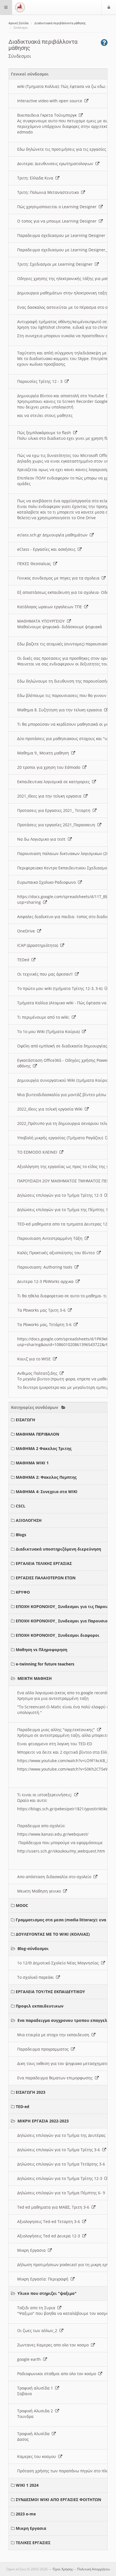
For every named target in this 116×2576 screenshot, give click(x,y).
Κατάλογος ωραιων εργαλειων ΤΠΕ (51, 607)
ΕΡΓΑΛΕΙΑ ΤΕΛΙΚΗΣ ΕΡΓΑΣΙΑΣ (44, 1563)
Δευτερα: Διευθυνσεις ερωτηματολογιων (56, 164)
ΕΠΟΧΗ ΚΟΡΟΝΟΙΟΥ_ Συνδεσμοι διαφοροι (58, 1635)
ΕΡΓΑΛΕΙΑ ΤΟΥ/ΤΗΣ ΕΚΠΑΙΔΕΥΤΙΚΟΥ (50, 1992)
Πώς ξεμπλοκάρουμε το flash (45, 433)
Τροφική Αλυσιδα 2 (36, 2411)
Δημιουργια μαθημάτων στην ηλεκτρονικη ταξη (63, 293)
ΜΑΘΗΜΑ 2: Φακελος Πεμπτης (46, 1477)
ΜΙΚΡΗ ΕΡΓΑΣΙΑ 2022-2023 (43, 2121)
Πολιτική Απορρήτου (93, 2569)
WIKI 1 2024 (27, 2485)
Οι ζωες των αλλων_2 (38, 2330)
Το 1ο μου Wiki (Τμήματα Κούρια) (50, 1031)
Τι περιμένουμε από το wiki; (44, 1017)
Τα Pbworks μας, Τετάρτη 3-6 (45, 1324)
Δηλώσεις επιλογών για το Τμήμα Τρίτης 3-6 (60, 2150)
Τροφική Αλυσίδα (34, 2434)
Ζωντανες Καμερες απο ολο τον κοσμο (54, 2345)
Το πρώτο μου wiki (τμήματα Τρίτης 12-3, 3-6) (61, 988)
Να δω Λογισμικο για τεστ (43, 839)
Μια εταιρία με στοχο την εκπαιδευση (54, 2035)
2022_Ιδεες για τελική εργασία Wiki (51, 1109)
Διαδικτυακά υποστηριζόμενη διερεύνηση (58, 1549)
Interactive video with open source (51, 101)
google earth (30, 2359)
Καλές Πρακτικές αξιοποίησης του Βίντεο (57, 1253)
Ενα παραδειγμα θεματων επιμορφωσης (56, 2078)
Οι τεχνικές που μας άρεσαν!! (46, 974)
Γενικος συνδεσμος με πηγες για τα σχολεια (59, 578)
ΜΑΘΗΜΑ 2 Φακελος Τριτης (44, 1448)
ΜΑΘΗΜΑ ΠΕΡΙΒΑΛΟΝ (37, 1434)
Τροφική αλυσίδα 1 (36, 2388)
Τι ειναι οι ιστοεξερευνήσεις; (46, 1795)
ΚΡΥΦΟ (23, 1592)
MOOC (22, 1905)
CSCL (21, 1506)
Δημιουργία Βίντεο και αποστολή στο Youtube (62, 396)
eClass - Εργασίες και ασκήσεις (47, 549)
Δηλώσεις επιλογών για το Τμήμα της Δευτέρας (63, 2135)
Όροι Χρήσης (63, 2569)
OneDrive (27, 931)
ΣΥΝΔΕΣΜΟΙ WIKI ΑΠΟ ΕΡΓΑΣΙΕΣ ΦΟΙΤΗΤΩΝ (58, 2500)
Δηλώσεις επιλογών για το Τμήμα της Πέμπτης (62, 1210)
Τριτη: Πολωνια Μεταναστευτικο (49, 192)
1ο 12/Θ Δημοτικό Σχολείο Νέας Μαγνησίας (59, 1963)
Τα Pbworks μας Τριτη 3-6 (43, 1310)
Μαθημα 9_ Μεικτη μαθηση (44, 753)
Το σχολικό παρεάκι (37, 1977)
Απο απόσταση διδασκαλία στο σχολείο (55, 1877)
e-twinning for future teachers (45, 1664)
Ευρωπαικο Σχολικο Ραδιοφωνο (48, 882)
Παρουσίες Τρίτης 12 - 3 (41, 381)
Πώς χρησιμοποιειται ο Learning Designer (58, 207)
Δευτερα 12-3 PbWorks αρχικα (46, 1281)
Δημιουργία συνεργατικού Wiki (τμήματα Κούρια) (65, 1080)
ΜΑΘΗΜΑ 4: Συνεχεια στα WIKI (47, 1492)
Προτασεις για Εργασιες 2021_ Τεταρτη (55, 810)
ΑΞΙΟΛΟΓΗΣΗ (29, 1520)
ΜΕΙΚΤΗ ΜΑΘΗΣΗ (35, 1678)
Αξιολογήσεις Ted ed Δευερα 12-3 (50, 2236)
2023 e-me (26, 2514)
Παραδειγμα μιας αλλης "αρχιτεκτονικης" (57, 1730)
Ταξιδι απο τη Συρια (37, 2308)
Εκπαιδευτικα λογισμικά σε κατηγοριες (55, 782)
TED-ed (23, 2107)
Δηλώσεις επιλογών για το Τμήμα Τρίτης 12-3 (61, 1195)
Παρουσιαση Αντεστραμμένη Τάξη (51, 1238)
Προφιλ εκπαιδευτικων (40, 2006)
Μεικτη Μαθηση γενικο (40, 1891)
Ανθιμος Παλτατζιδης (38, 1373)
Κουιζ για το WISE (35, 1359)
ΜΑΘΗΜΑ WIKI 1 (32, 1463)
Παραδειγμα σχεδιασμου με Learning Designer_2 (64, 250)
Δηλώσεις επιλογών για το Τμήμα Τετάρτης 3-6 (62, 2164)
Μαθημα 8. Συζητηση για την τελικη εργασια (61, 710)
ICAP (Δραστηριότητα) (39, 945)
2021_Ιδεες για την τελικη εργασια (50, 796)
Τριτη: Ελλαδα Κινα (36, 178)
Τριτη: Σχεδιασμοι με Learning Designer (56, 264)
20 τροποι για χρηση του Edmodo (50, 767)
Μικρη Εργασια (33, 2250)
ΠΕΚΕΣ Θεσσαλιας (35, 564)
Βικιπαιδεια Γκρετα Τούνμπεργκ (48, 115)
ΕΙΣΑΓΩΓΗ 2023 (31, 2092)
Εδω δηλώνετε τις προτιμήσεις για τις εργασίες (63, 149)
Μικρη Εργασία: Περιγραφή (44, 2279)
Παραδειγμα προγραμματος (44, 2049)
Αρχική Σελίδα (18, 23)
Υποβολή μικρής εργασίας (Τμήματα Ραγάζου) (61, 1138)
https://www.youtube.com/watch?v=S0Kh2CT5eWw (65, 1769)
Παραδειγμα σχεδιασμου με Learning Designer (62, 235)
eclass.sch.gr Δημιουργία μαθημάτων (53, 535)
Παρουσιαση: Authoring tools (46, 1267)
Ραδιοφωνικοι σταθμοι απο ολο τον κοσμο (58, 2374)
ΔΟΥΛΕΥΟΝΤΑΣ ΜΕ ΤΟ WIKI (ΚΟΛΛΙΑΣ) (53, 1934)
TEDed (24, 960)
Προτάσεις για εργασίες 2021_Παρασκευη (57, 825)
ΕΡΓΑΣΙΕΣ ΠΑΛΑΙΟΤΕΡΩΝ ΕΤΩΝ (46, 1578)
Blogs (21, 1535)
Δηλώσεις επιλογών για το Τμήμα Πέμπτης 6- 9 (62, 2193)
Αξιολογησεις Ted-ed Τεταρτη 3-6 (50, 2221)
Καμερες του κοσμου (38, 2456)
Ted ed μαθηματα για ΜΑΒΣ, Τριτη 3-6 (54, 2207)
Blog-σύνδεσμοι (33, 1948)
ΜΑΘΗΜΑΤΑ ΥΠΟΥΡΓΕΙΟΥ (42, 621)
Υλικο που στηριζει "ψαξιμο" (47, 2293)
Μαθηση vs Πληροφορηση (42, 1650)
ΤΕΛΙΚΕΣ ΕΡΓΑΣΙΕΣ (33, 2543)
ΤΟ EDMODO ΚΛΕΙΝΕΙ (38, 1152)
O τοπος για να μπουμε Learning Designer (58, 221)
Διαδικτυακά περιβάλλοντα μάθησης (60, 23)
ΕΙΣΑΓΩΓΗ (25, 1420)
